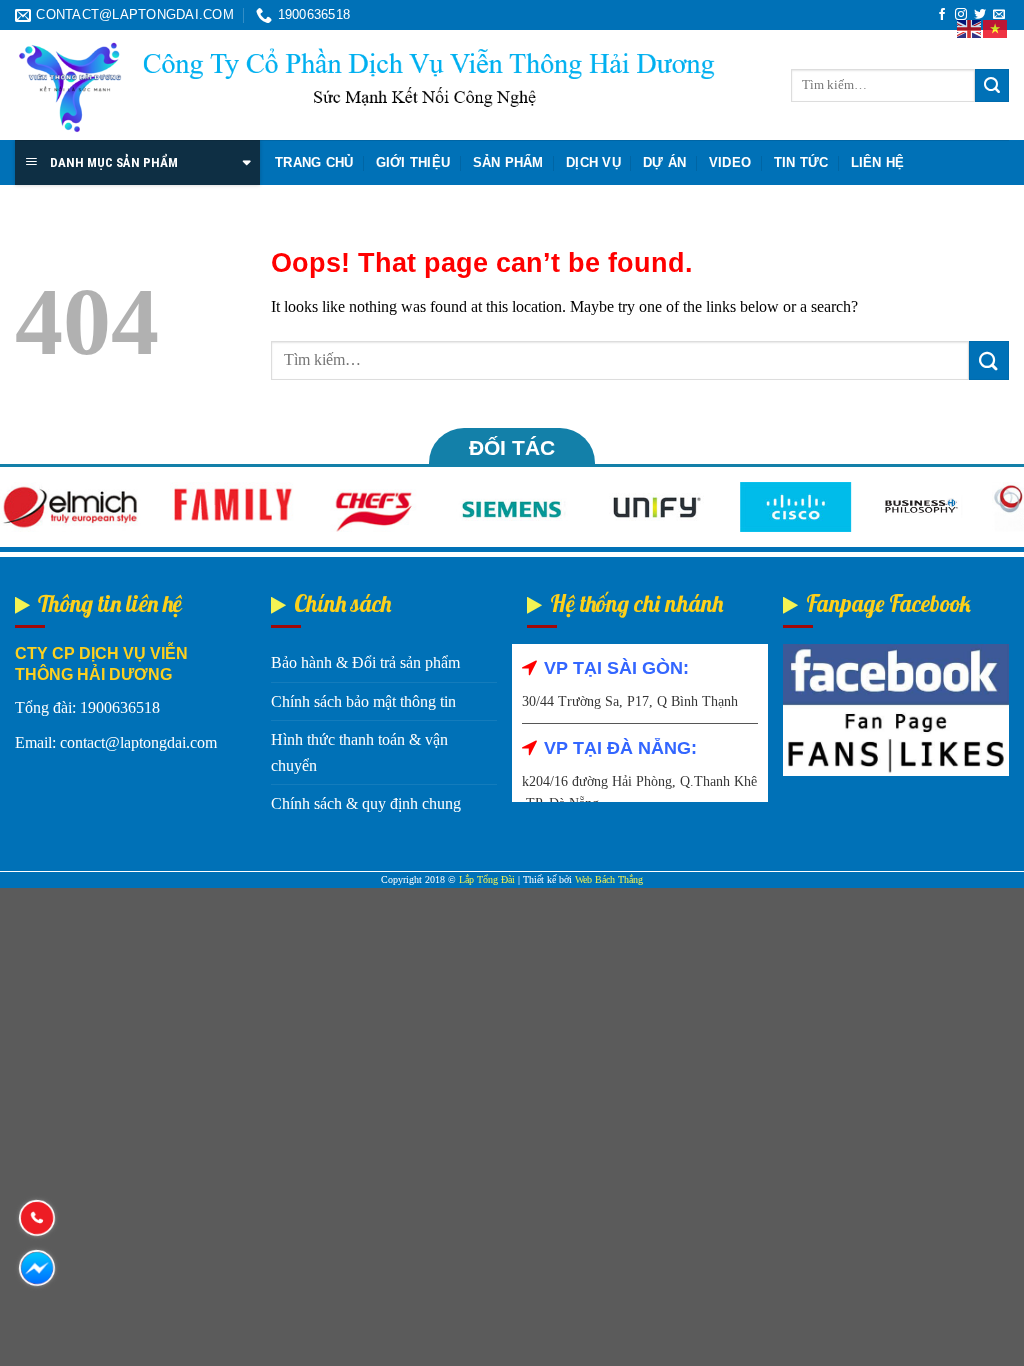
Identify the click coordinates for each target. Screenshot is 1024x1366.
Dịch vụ (593, 162)
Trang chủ (314, 162)
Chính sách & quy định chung (366, 803)
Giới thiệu (413, 162)
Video (730, 162)
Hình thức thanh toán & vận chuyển (359, 752)
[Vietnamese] (996, 27)
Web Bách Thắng (609, 879)
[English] (970, 27)
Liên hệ (878, 162)
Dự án (664, 162)
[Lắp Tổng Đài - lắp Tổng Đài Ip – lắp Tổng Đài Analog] (365, 86)
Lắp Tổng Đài (487, 879)
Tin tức (801, 162)
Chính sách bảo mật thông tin (363, 701)
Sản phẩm (508, 162)
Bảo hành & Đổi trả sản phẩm (365, 662)
